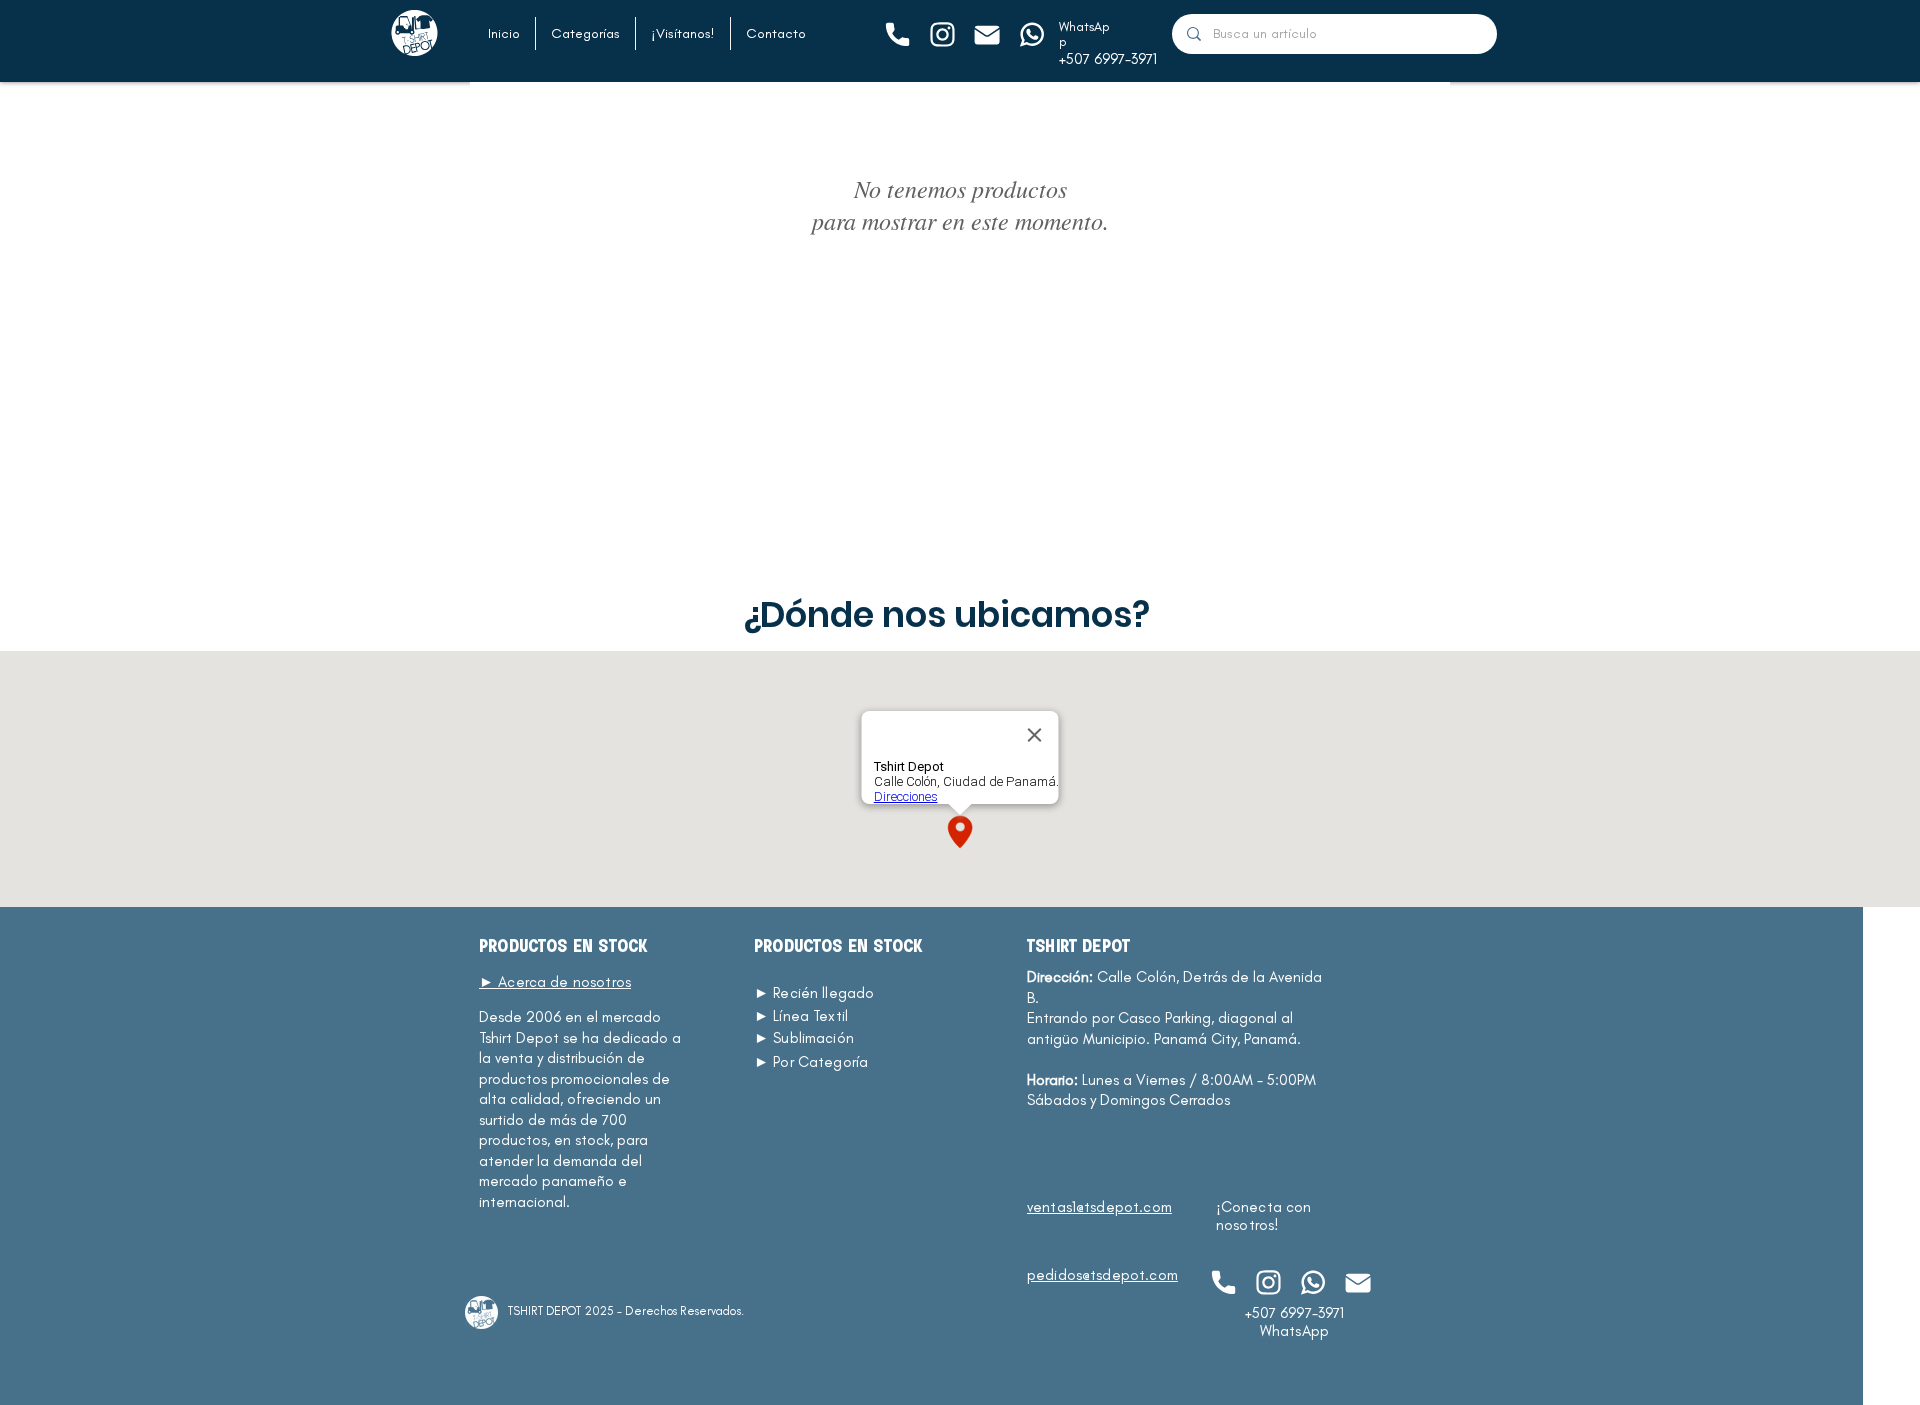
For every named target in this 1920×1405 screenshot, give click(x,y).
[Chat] (896, 34)
